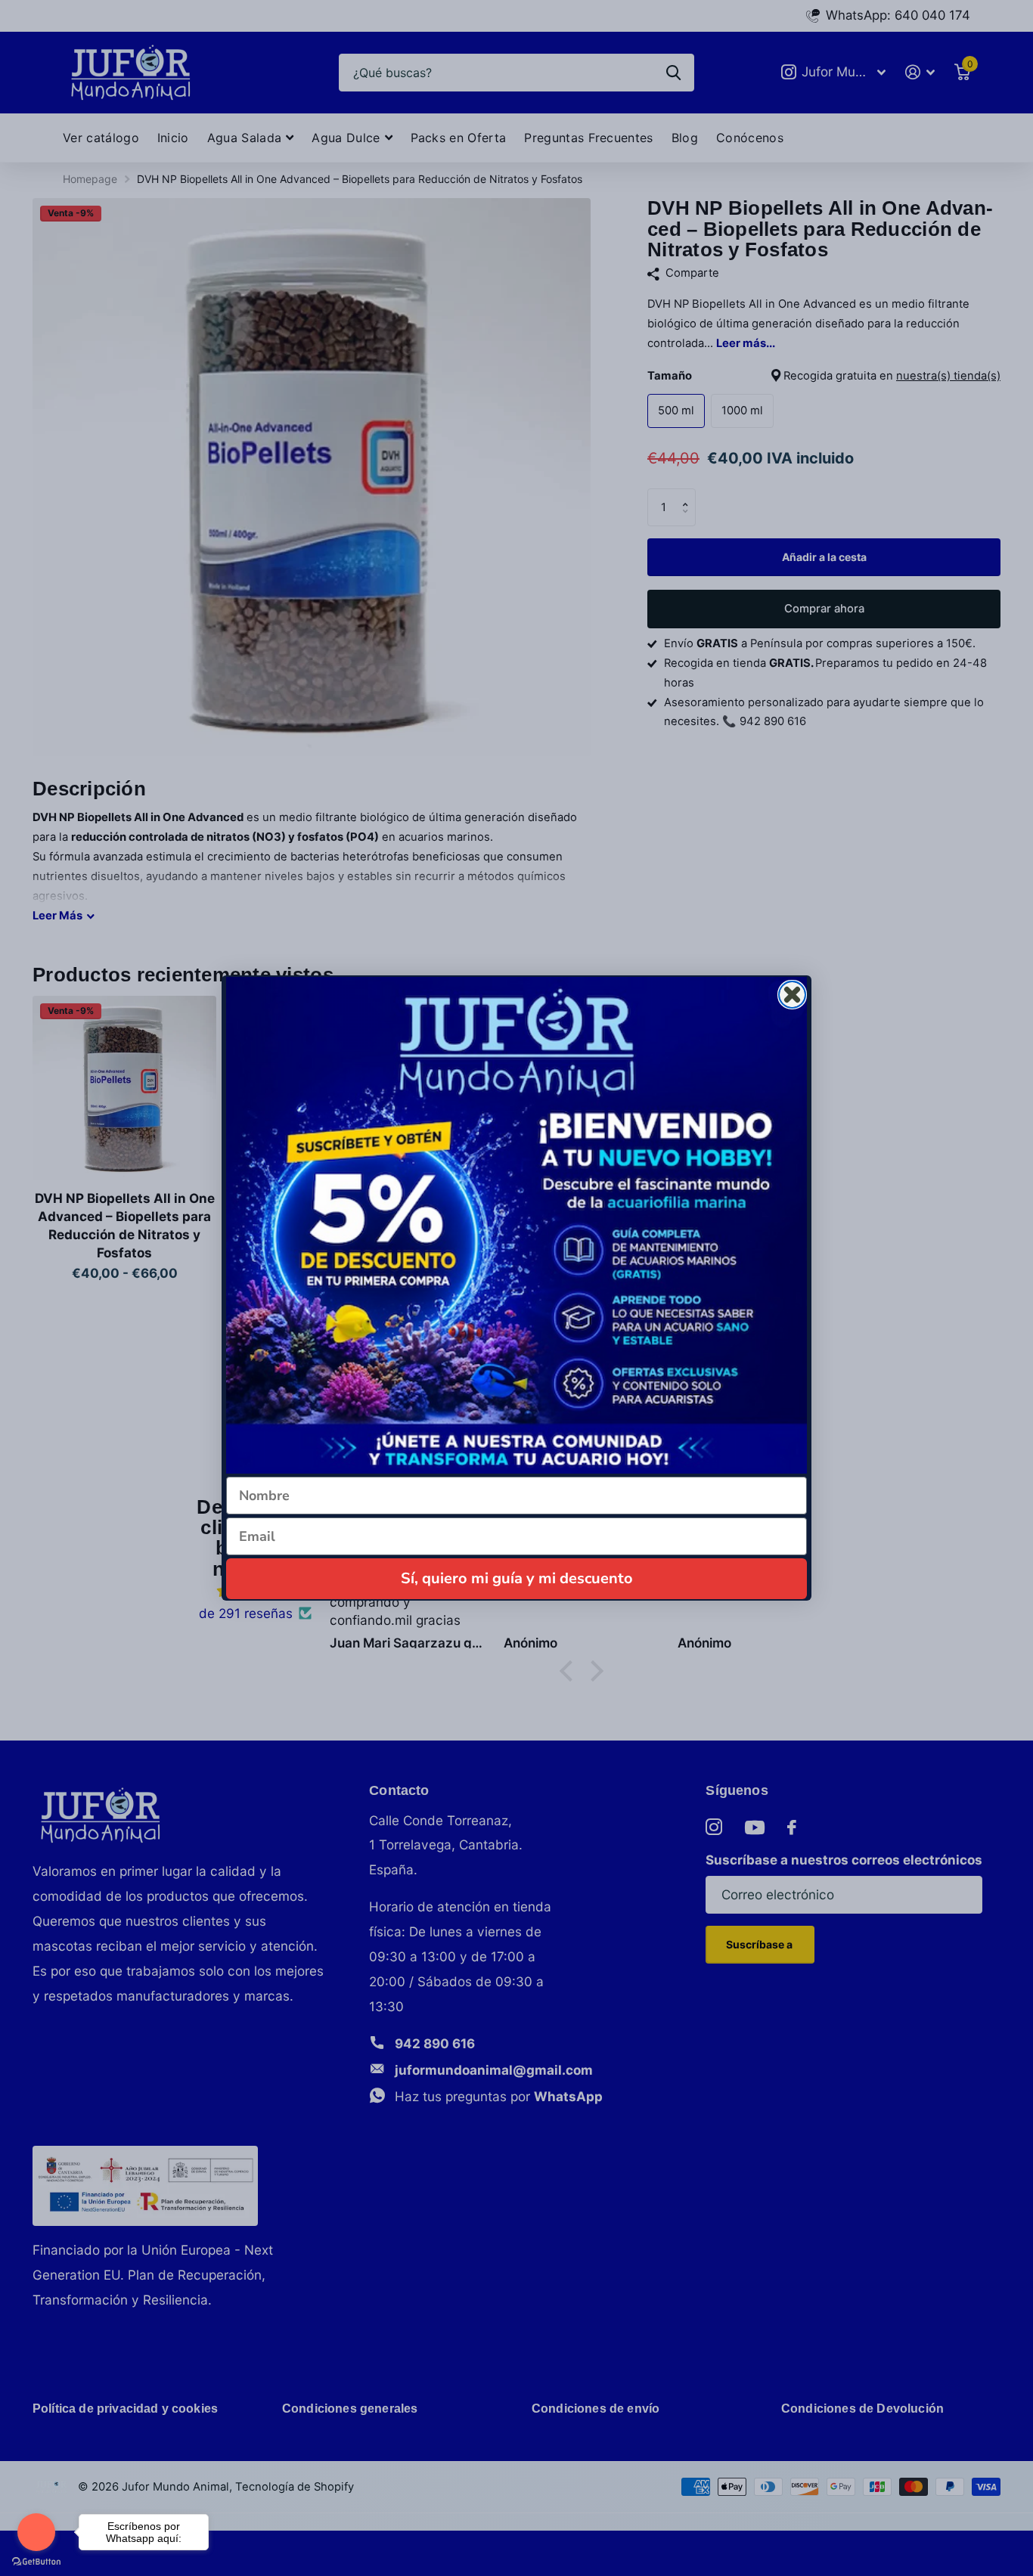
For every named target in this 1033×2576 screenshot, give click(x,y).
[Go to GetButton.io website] (36, 2561)
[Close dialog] (792, 995)
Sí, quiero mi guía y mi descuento (517, 1578)
